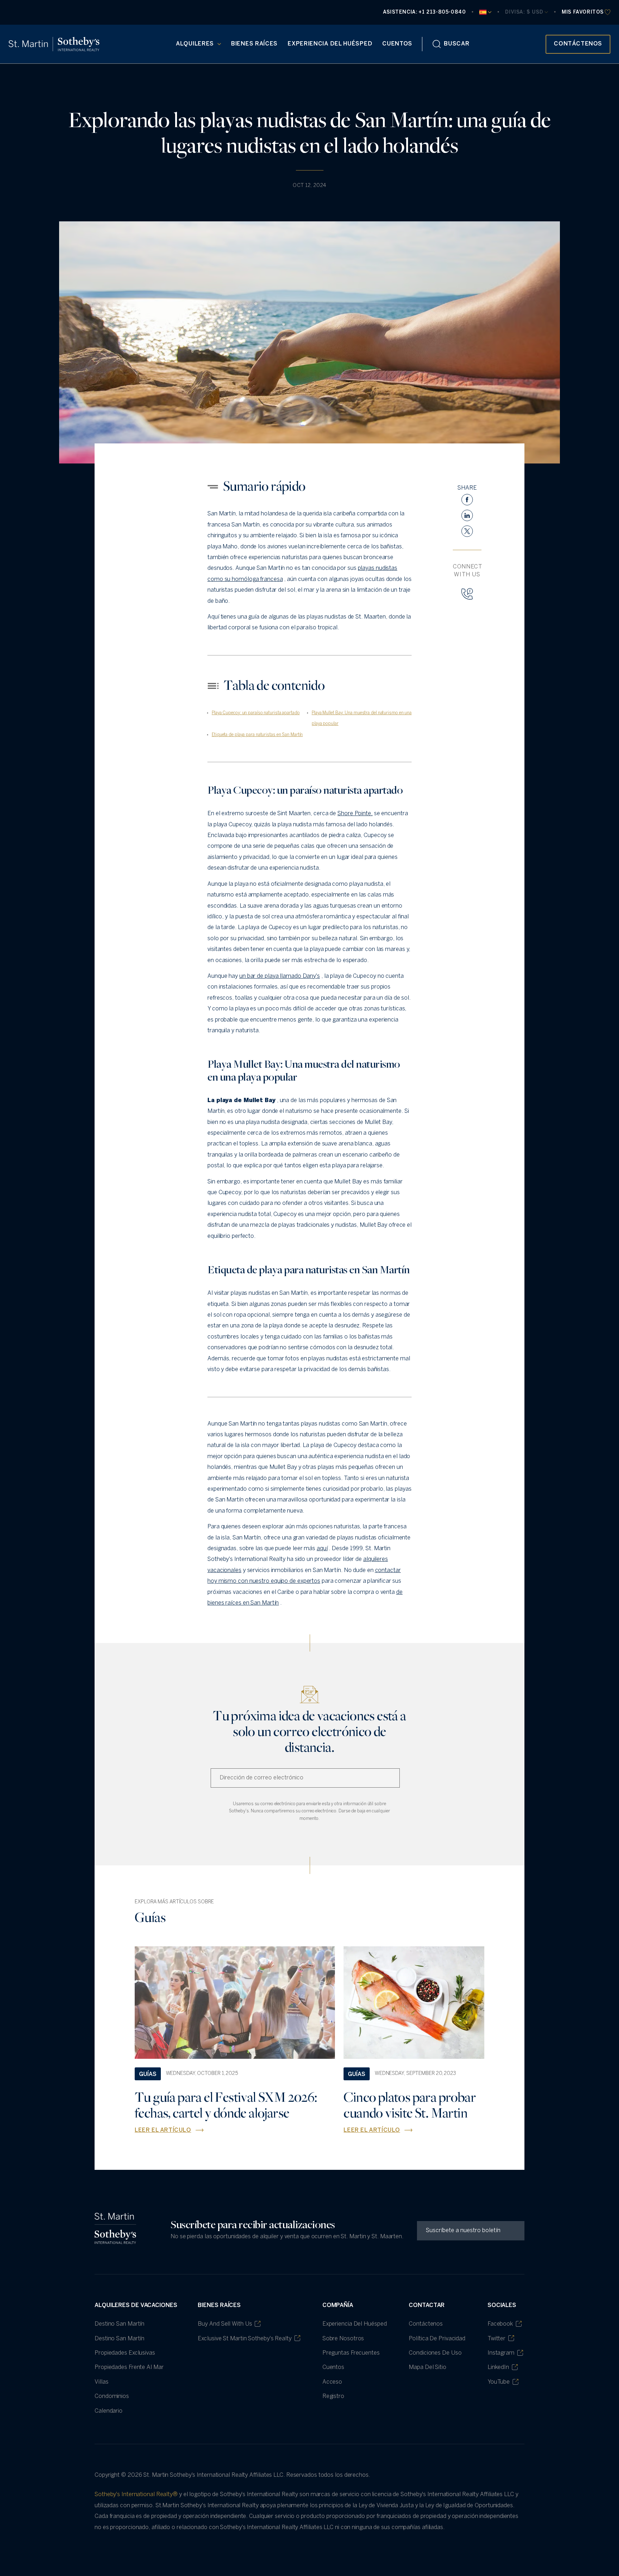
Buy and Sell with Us (225, 2324)
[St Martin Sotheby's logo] (54, 44)
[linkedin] (467, 515)
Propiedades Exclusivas (125, 2353)
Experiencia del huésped (330, 44)
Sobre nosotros (343, 2339)
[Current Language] (485, 12)
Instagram (501, 2353)
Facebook (500, 2324)
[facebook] (467, 500)
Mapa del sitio (428, 2367)
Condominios (112, 2396)
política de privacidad (437, 2339)
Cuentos (397, 44)
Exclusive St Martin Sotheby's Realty (244, 2339)
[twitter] (467, 531)
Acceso (332, 2382)
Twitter (496, 2339)
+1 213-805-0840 (442, 12)
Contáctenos (426, 2324)
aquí (322, 1549)
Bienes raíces (254, 44)
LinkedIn (498, 2367)
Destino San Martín (119, 2324)
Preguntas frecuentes (351, 2353)
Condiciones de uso (435, 2353)
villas (101, 2382)
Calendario (109, 2411)
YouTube (499, 2382)
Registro (333, 2396)
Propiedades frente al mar (129, 2367)
